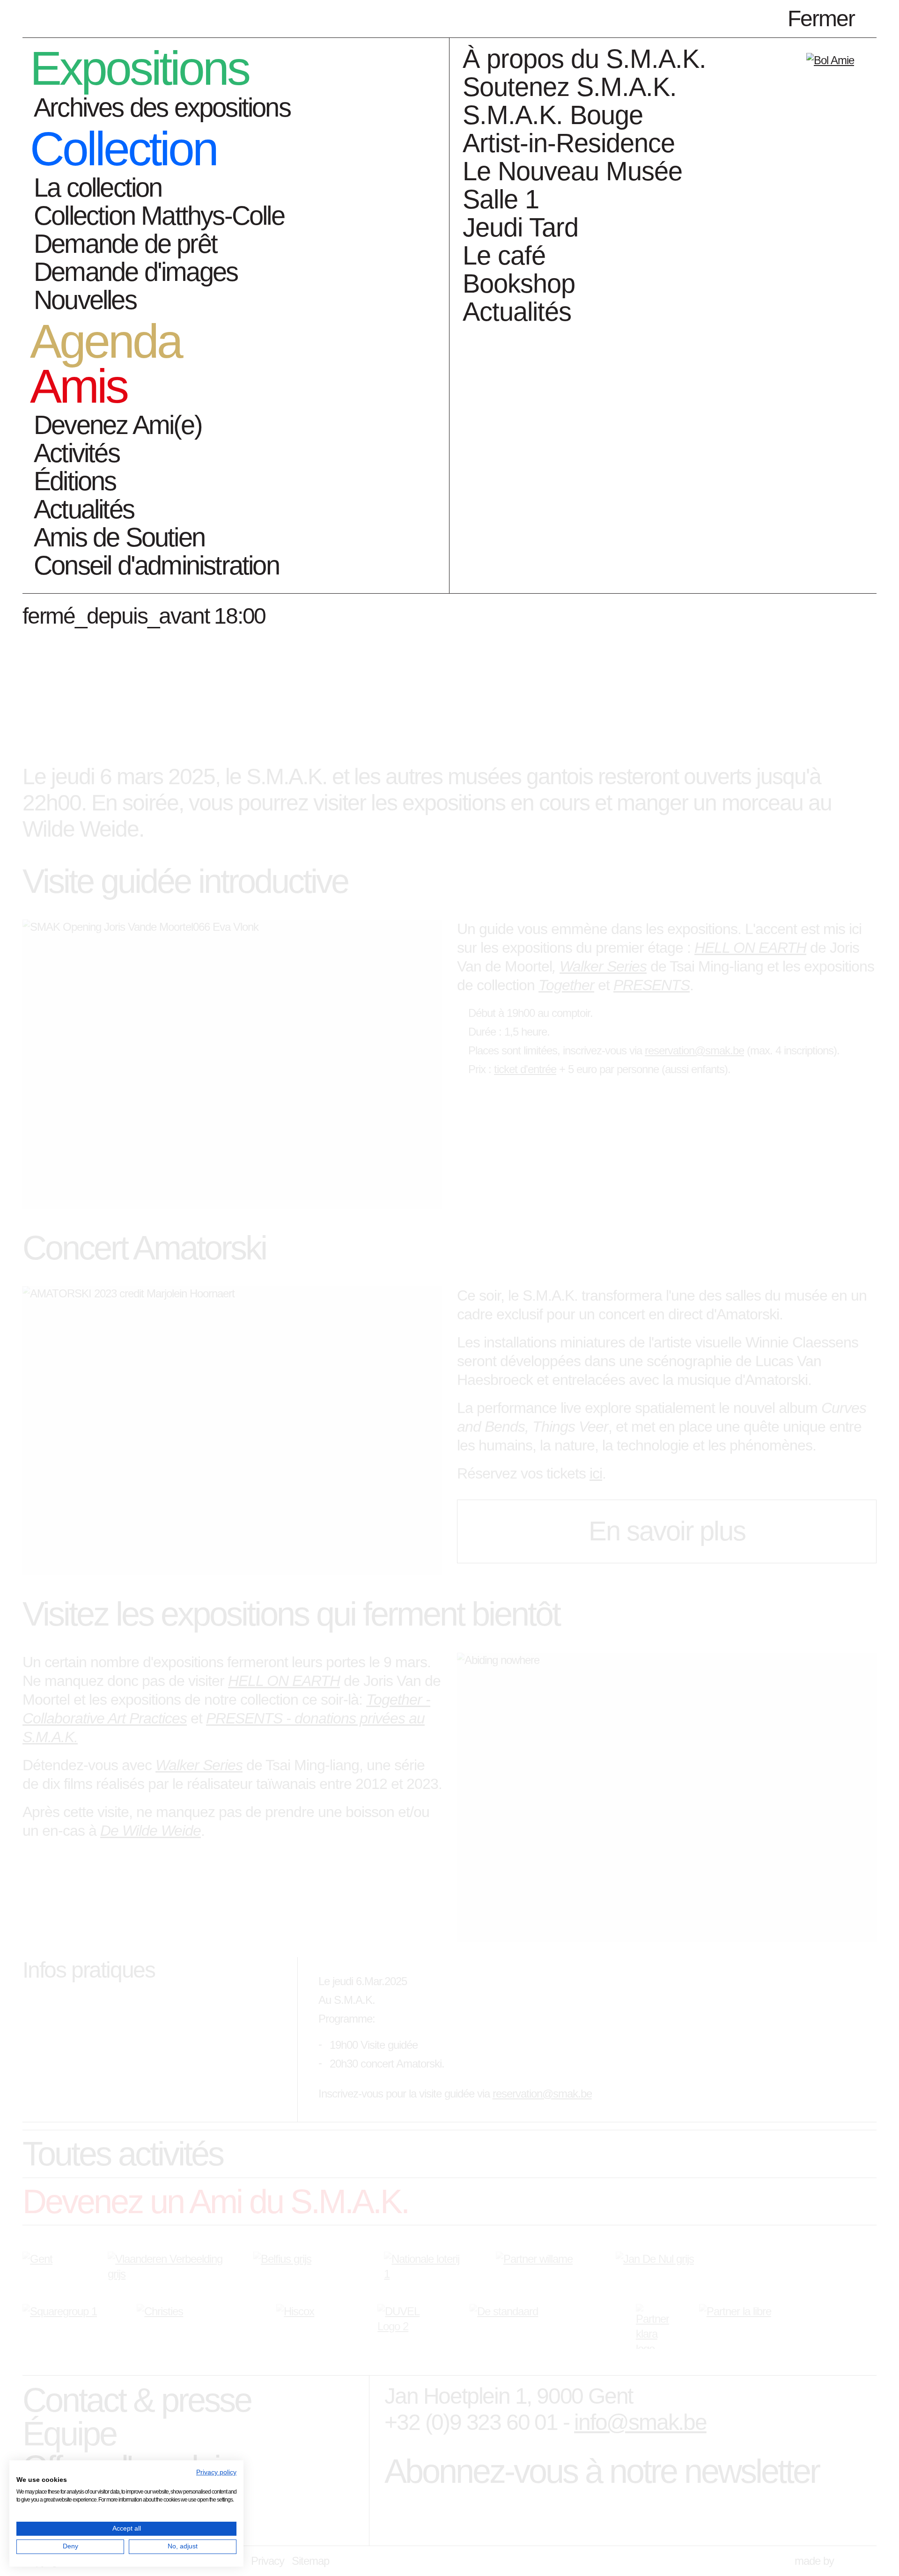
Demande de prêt (125, 244)
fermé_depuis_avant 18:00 (144, 616)
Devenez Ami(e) (118, 425)
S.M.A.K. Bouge (553, 115)
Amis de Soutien (119, 537)
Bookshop (519, 283)
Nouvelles (85, 300)
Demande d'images (136, 272)
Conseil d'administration (156, 565)
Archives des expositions (162, 107)
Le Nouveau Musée (572, 171)
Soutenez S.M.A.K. (570, 87)
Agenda (105, 342)
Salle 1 (501, 199)
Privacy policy (216, 2472)
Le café (504, 255)
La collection (98, 188)
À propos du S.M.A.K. (584, 59)
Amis (78, 387)
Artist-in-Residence (569, 143)
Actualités (84, 509)
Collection (123, 149)
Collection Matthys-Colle (159, 216)
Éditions (75, 481)
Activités (77, 453)
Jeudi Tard (520, 227)
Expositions (139, 69)
